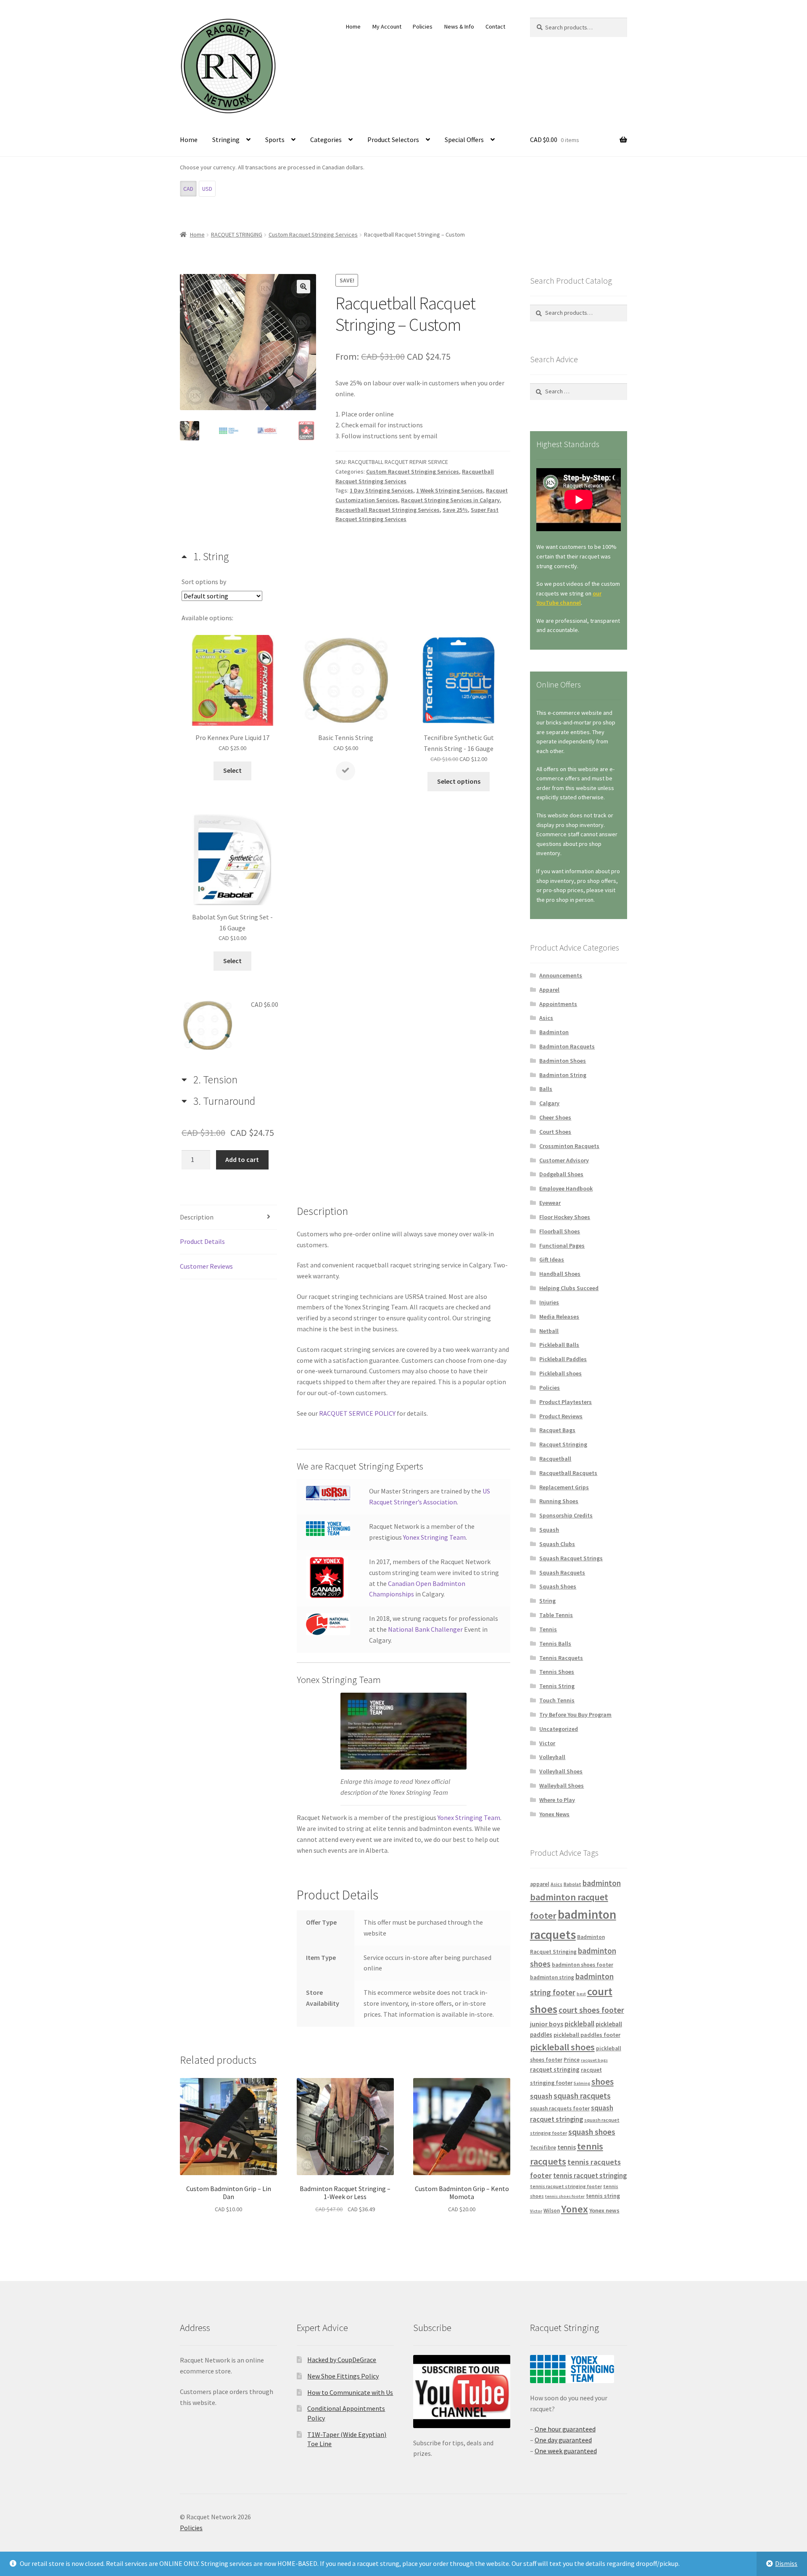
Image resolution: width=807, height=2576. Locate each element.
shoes (603, 2082)
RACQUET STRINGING (237, 234)
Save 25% (455, 510)
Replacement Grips (564, 1487)
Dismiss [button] (786, 2563)
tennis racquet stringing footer (566, 2186)
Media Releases (559, 1317)
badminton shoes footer (583, 1965)
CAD (188, 189)
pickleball (579, 2024)
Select (232, 770)
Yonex (575, 2209)
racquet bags (594, 2060)
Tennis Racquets (561, 1658)
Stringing (226, 140)
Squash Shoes (558, 1586)
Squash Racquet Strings (571, 1558)
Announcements (561, 975)
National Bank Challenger (425, 1629)
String (547, 1601)
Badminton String (563, 1075)
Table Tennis (556, 1615)
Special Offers (464, 140)
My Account (387, 26)
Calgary (549, 1103)
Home (353, 26)
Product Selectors (393, 140)
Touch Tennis (557, 1700)
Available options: (207, 618)
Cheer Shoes (555, 1117)
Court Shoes (555, 1132)
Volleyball (552, 1757)
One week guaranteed (566, 2451)
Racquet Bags (557, 1430)
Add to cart (242, 1159)
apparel (540, 1884)
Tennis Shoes (557, 1672)
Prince (572, 2060)
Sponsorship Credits (566, 1515)
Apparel (549, 990)
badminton (602, 1883)
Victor (547, 1743)
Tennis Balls (555, 1644)
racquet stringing (555, 2069)
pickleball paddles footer (587, 2035)
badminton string (552, 1977)
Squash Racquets (562, 1572)
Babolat (572, 1884)
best (581, 1994)
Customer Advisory (564, 1160)
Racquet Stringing (563, 1444)
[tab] (232, 709)
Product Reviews (561, 1416)
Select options (459, 781)
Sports (275, 140)
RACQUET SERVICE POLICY (357, 1413)
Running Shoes (559, 1501)
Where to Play (557, 1800)
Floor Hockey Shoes (565, 1217)
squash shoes (592, 2132)
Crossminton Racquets (569, 1146)
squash (541, 2096)
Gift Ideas (552, 1259)
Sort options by (204, 582)
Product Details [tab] (202, 1241)
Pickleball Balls (559, 1345)
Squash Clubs (557, 1544)
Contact (495, 26)
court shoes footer (591, 2010)
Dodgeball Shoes (561, 1174)
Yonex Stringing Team (434, 1537)
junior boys (547, 2024)
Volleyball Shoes (561, 1771)
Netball (549, 1331)
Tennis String (557, 1686)
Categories (326, 140)
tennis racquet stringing (590, 2176)
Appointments (558, 1004)
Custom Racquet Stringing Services (313, 234)
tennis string (603, 2196)
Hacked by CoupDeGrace (342, 2360)
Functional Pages (562, 1246)
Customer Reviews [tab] (206, 1266)
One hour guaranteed (565, 2429)
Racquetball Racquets (568, 1473)
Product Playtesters (566, 1402)
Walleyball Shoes (562, 1786)
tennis (567, 2147)
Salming (582, 2083)
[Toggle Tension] (210, 1079)
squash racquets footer (560, 2108)
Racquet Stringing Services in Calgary (450, 500)
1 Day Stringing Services (381, 490)
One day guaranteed (563, 2440)
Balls (546, 1089)
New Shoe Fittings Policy (343, 2376)
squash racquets (582, 2096)
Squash (549, 1530)
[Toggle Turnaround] (218, 1100)
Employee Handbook (566, 1188)
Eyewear (550, 1203)
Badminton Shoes (563, 1061)
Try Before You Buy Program (575, 1715)
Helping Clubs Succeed (569, 1288)
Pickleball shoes (560, 1373)
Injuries (549, 1302)
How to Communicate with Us (350, 2392)
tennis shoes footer (565, 2196)
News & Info (459, 26)
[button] (303, 287)
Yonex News (554, 1814)
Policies (423, 26)
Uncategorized (559, 1729)
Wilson (552, 2211)
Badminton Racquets (567, 1046)
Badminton (554, 1032)
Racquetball (555, 1459)
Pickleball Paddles (563, 1359)
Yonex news (604, 2210)
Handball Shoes (560, 1274)
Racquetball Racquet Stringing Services (388, 510)
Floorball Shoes (560, 1231)
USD (207, 189)
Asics (546, 1018)
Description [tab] (197, 1217)
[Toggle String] (205, 556)
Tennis (548, 1629)
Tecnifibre (543, 2148)
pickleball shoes (562, 2047)
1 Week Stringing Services (450, 490)
